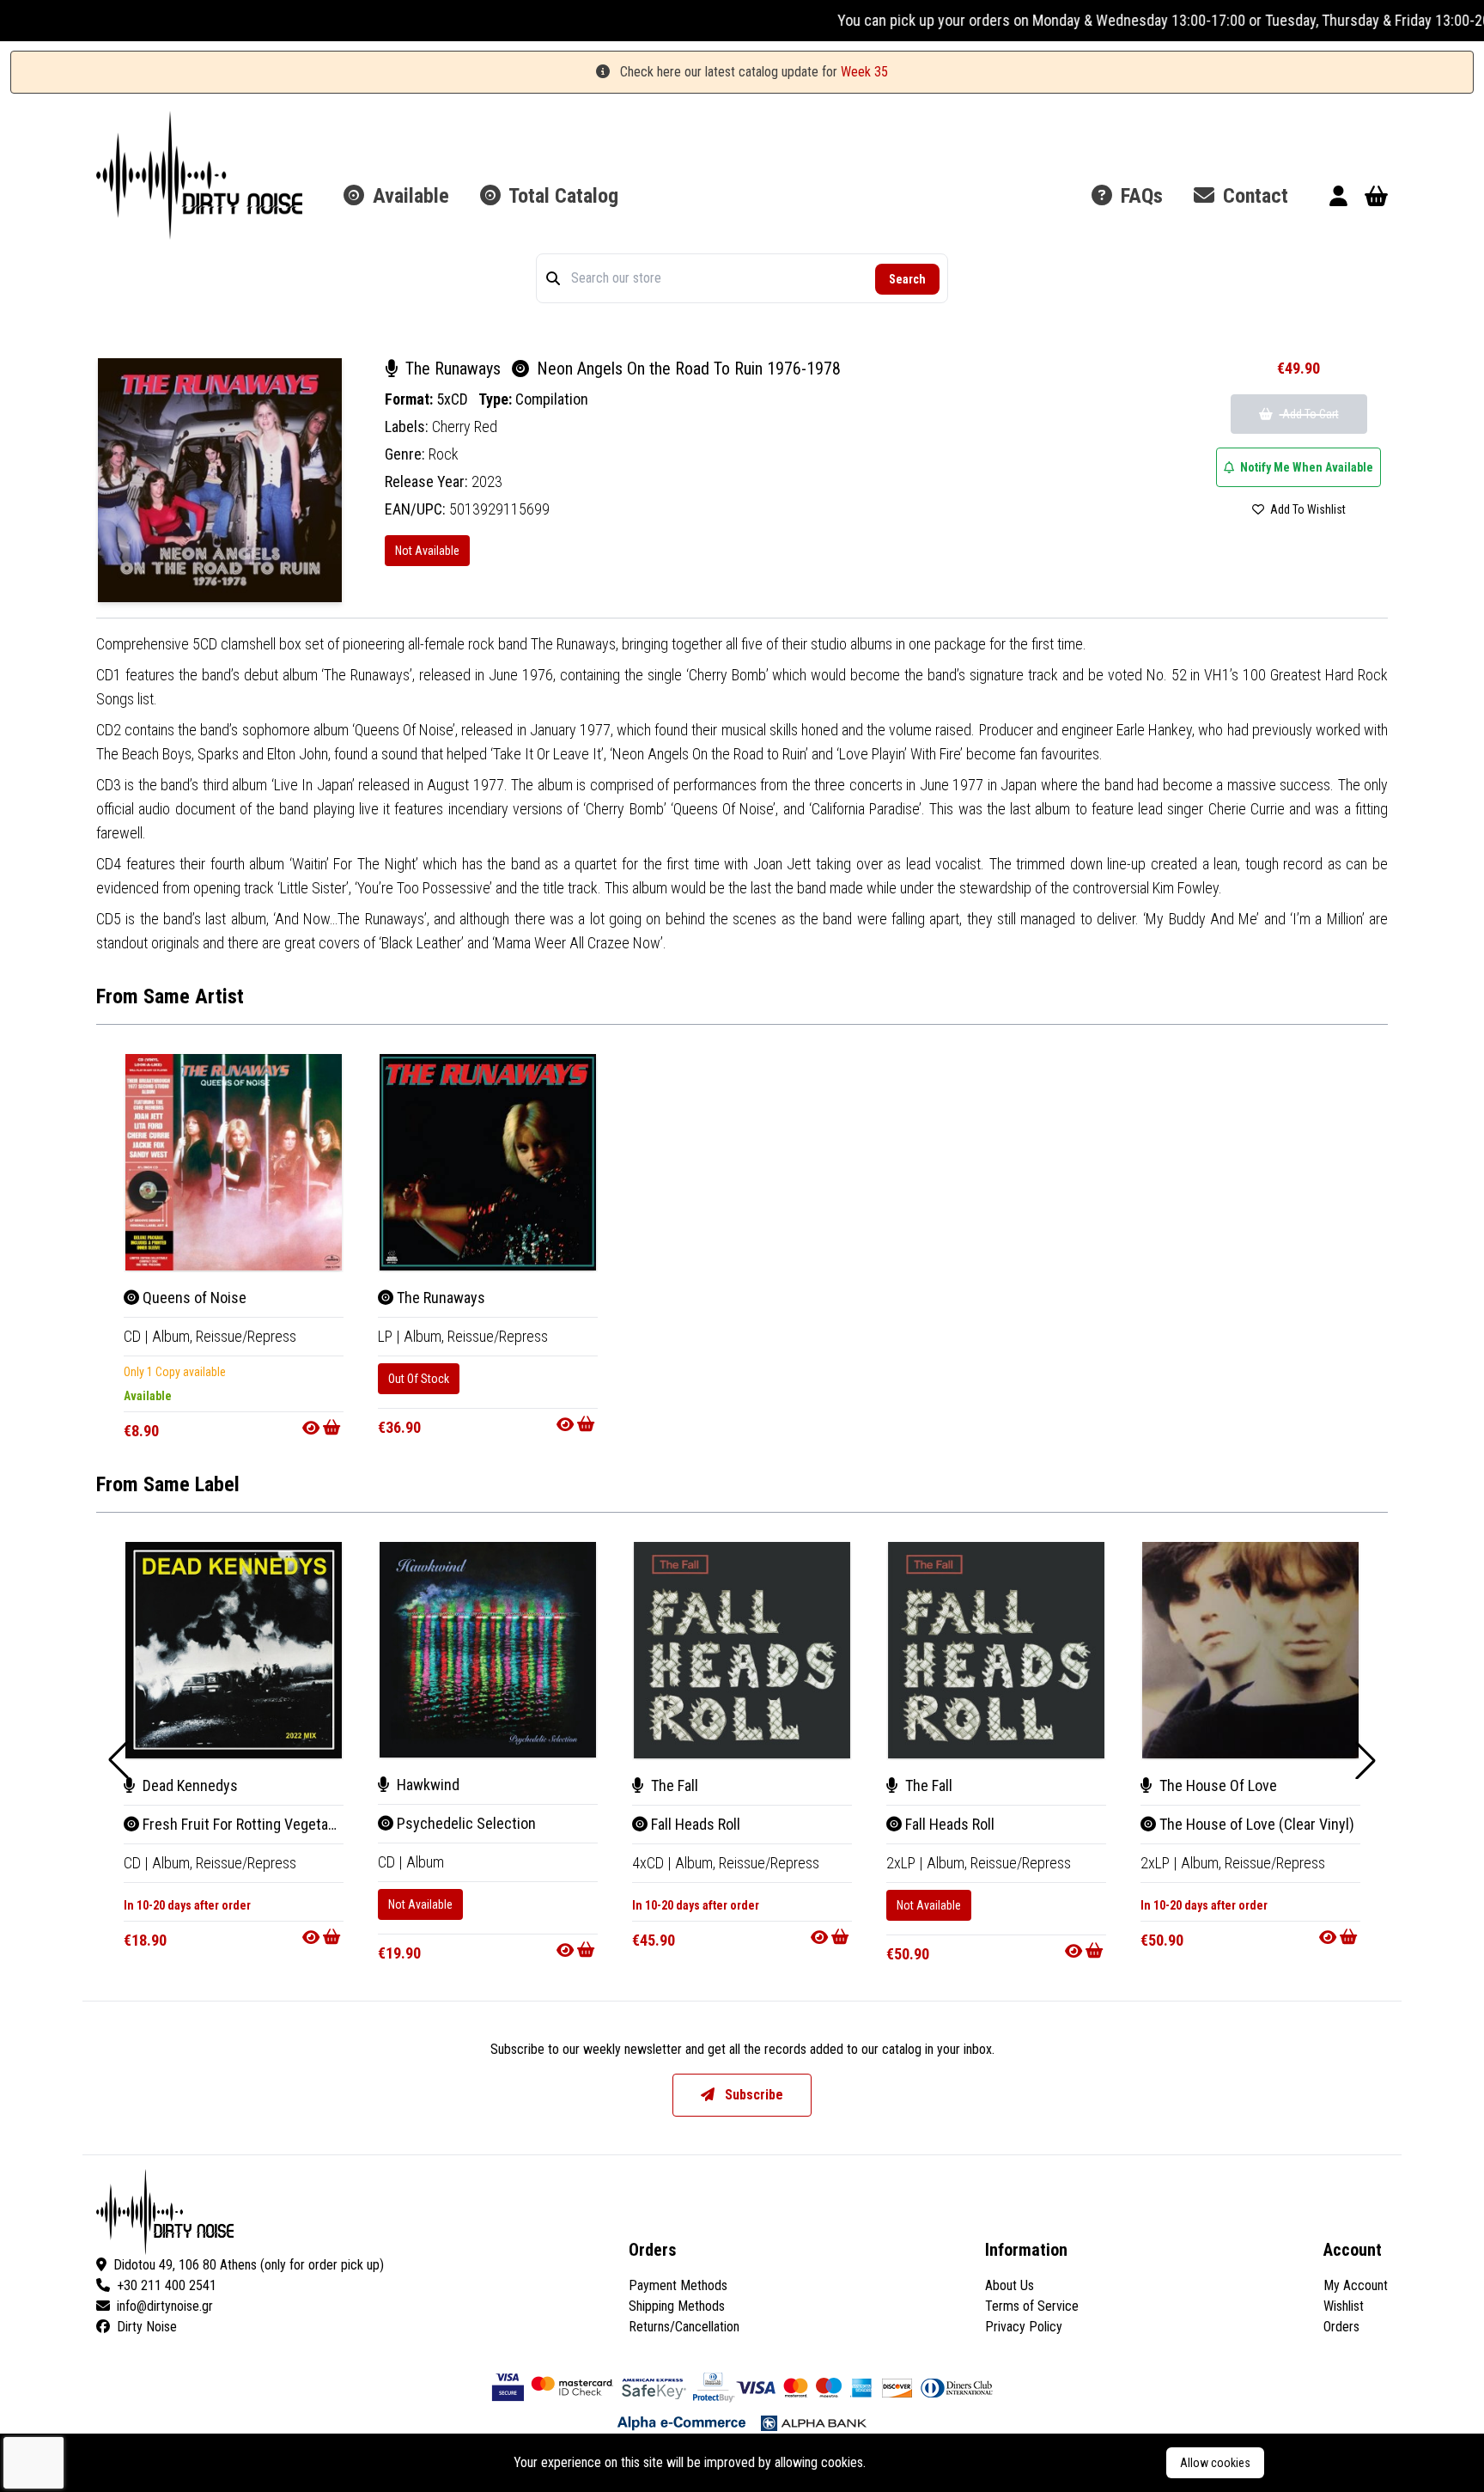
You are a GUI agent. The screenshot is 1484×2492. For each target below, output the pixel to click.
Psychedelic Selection (465, 1823)
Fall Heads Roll (694, 1824)
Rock (444, 454)
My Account (1356, 2285)
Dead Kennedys (189, 1785)
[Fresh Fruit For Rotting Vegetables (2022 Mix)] (234, 1650)
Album (425, 1862)
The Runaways (453, 369)
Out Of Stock (419, 1379)
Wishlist (1344, 2306)
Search (907, 279)
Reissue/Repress (246, 1336)
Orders (1341, 2327)
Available (408, 196)
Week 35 (864, 72)
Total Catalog (561, 196)
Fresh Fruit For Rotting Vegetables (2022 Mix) (282, 1824)
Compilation (552, 399)
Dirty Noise (147, 2327)
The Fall (673, 1785)
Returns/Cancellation (684, 2327)
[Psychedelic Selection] (488, 1650)
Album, (174, 1336)
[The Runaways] (488, 1162)
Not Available (427, 551)
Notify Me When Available (1305, 467)
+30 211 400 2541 (167, 2285)
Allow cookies (1215, 2463)
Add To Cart (1309, 414)
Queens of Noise (193, 1298)
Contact (1253, 196)
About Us (1010, 2285)
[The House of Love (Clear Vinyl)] (1250, 1650)
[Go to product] (323, 1428)
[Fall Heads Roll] (742, 1650)
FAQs (1139, 196)
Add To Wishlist (1307, 509)
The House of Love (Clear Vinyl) (1255, 1824)
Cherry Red (465, 427)
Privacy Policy (1024, 2327)
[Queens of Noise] (234, 1162)
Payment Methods (678, 2285)
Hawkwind (426, 1785)
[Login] (1338, 199)
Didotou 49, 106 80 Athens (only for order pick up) (249, 2265)
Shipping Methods (677, 2306)
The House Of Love (1216, 1785)
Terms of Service (1032, 2306)
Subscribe (752, 2095)
